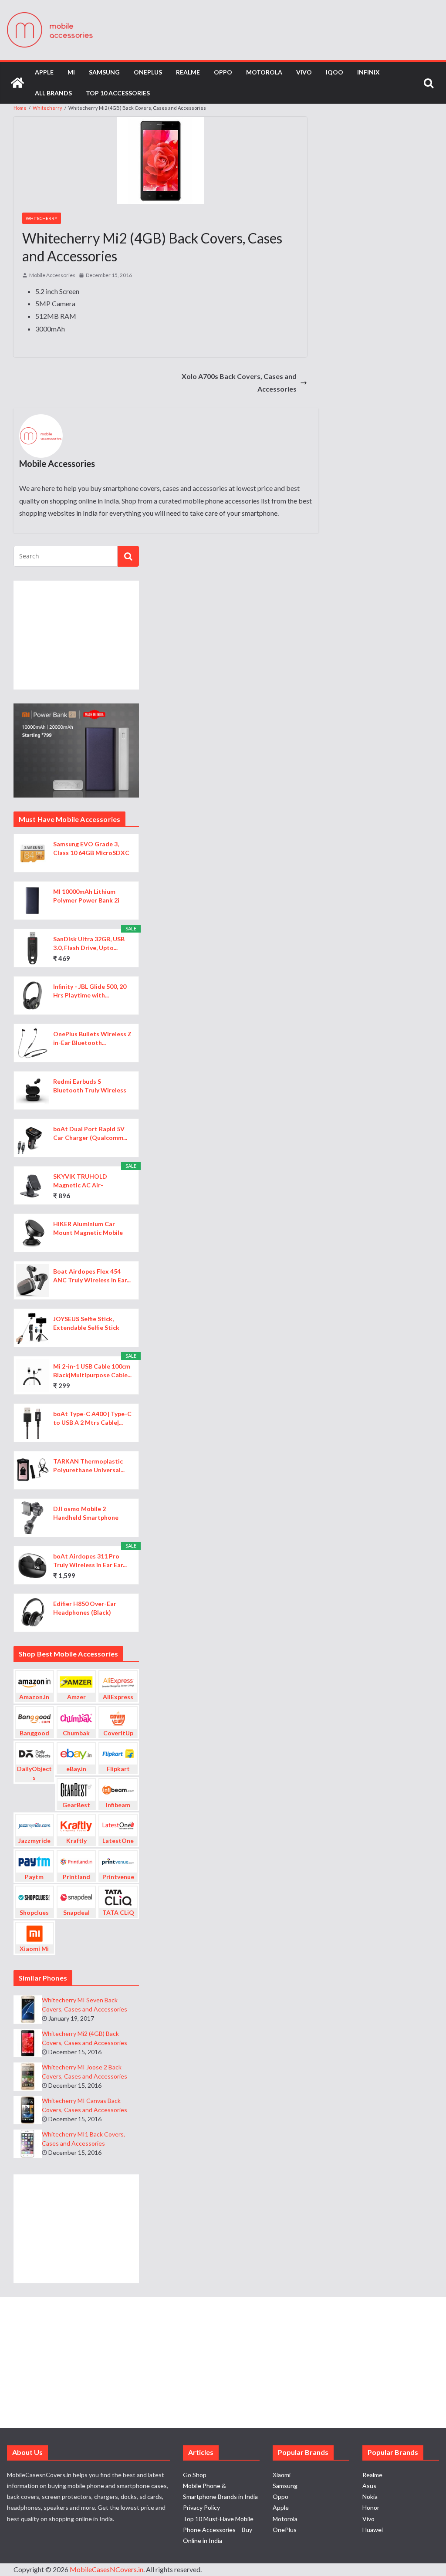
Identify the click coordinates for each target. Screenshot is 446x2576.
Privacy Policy (201, 2507)
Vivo (304, 72)
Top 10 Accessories (118, 93)
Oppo (223, 72)
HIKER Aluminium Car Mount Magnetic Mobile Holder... (88, 1229)
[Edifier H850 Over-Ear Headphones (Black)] (32, 1613)
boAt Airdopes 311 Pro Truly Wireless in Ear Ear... (90, 1560)
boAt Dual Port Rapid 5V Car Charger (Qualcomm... (90, 1133)
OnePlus (148, 72)
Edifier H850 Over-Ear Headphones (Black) (85, 1608)
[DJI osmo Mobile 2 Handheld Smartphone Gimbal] (32, 1518)
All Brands (53, 93)
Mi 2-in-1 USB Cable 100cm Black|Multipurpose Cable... (92, 1371)
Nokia (370, 2497)
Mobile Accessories (52, 275)
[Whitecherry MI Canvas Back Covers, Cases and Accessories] (28, 2110)
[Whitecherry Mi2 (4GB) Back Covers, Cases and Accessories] (28, 2043)
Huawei (373, 2530)
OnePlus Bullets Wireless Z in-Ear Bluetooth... (92, 1038)
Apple (44, 72)
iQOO (334, 72)
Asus (369, 2486)
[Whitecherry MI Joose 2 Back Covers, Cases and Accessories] (28, 2077)
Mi (71, 72)
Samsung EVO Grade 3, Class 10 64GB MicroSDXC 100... (91, 849)
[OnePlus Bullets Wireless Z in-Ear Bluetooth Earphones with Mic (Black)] (32, 1043)
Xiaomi (282, 2475)
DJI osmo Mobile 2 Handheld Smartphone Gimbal (86, 1513)
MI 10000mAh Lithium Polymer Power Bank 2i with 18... (86, 896)
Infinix (368, 72)
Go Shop (195, 2475)
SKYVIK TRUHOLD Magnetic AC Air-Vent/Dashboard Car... (85, 1181)
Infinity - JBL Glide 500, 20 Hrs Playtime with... (90, 991)
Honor (371, 2507)
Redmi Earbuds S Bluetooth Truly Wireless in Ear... (90, 1086)
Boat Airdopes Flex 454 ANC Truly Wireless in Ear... (92, 1276)
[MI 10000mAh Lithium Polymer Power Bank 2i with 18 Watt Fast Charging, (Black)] (32, 901)
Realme (188, 72)
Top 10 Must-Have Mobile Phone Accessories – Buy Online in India (218, 2530)
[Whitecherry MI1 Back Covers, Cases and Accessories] (28, 2144)
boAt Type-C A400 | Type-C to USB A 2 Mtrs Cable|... (92, 1418)
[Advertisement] (76, 635)
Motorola (264, 72)
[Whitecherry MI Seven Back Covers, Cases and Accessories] (28, 2010)
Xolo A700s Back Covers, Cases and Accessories (239, 382)
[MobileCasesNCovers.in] (17, 83)
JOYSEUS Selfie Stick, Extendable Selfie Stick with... (86, 1323)
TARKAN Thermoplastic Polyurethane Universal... (89, 1465)
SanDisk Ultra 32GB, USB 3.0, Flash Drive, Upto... (89, 943)
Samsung (104, 72)
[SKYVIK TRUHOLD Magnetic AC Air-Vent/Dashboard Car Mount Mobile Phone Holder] (32, 1185)
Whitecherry (42, 218)
